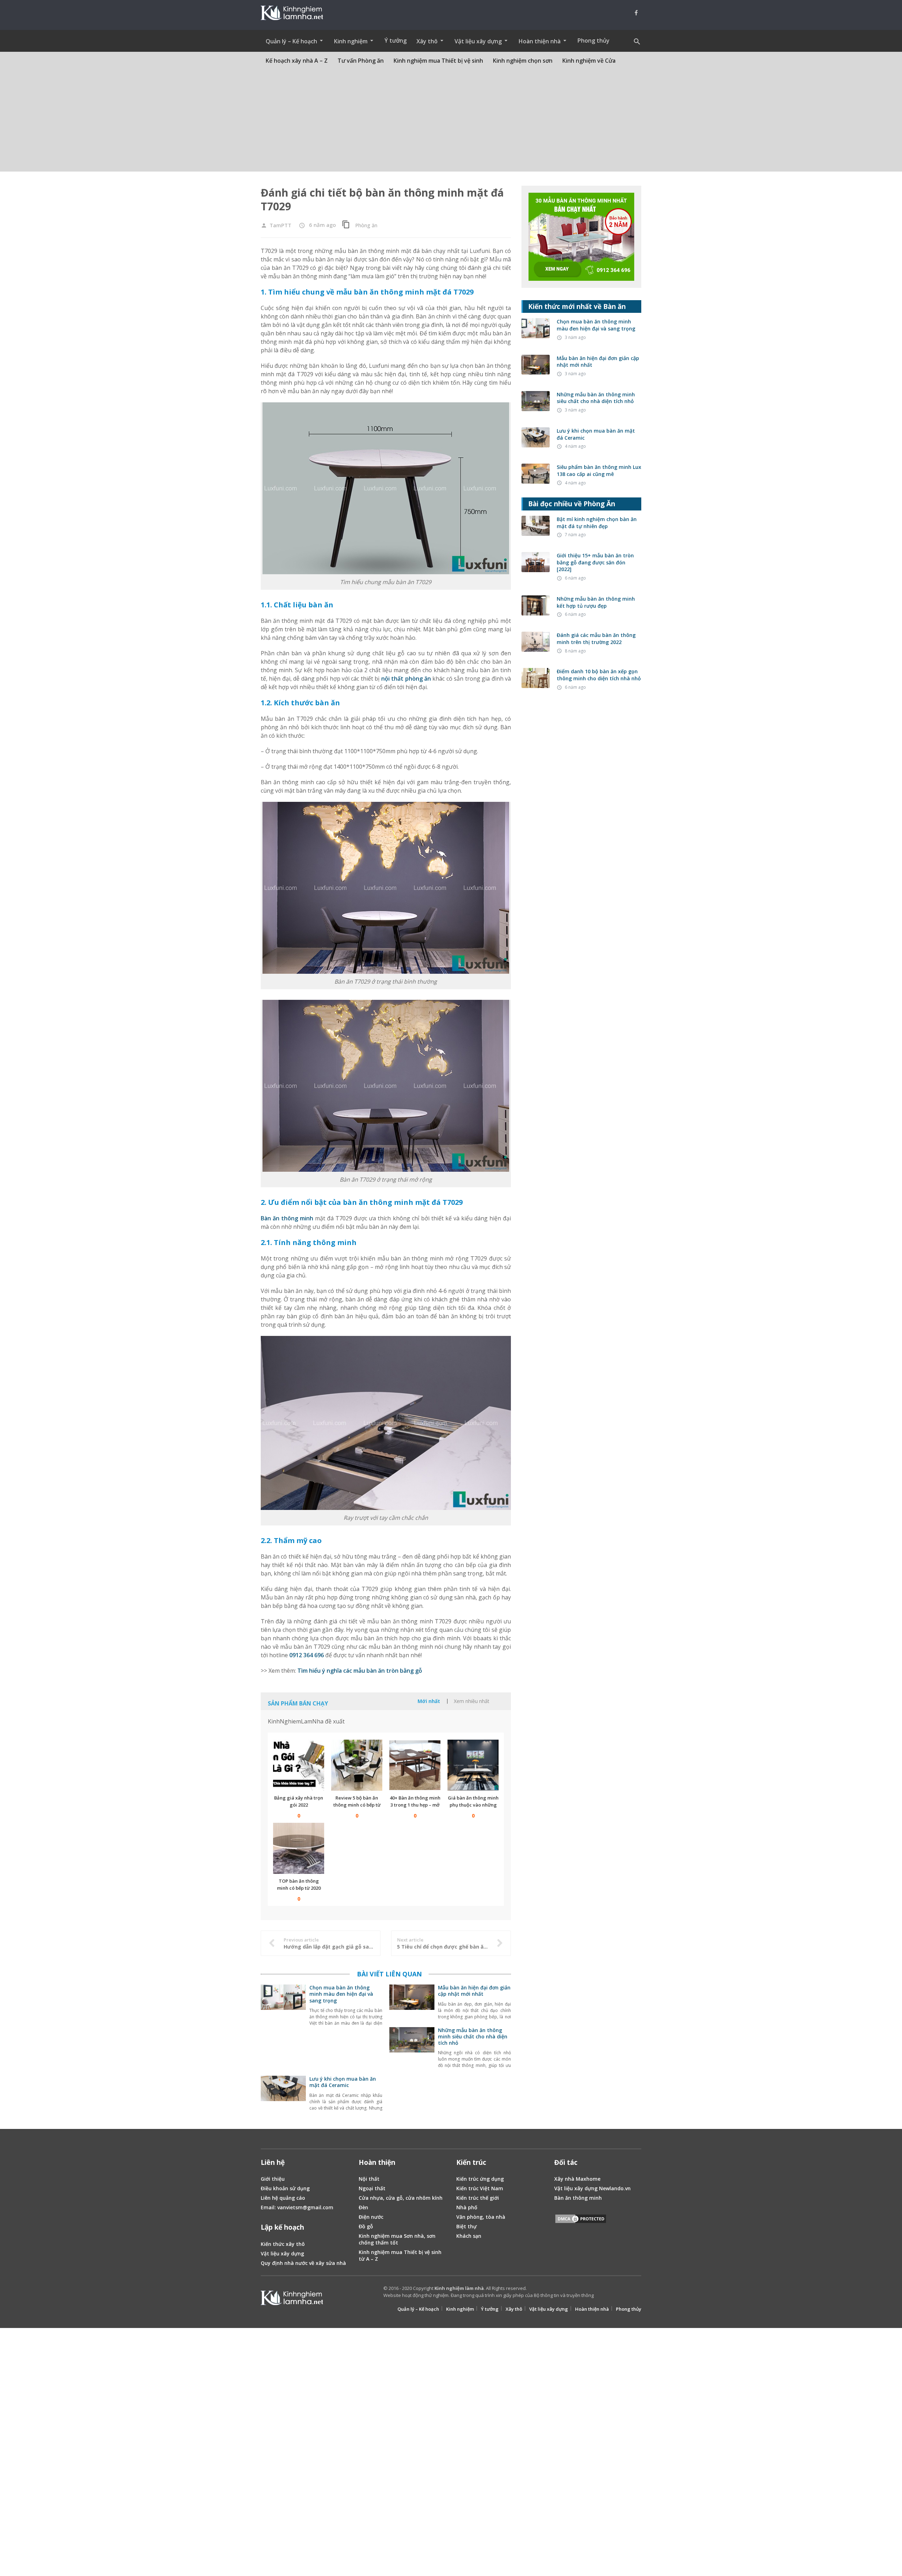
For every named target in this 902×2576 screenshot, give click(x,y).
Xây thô (514, 2309)
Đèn (363, 2207)
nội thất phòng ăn (406, 679)
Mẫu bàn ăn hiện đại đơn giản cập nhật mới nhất (474, 1991)
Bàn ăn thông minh (287, 1218)
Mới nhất (429, 1701)
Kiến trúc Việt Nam (480, 2188)
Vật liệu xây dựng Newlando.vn (592, 2188)
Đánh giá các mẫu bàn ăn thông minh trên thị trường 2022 (596, 639)
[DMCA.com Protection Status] (581, 2220)
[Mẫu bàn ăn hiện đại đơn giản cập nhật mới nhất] (412, 2006)
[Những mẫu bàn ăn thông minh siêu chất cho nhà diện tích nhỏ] (412, 2049)
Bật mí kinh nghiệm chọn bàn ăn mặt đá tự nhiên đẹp (597, 523)
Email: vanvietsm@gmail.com (297, 2207)
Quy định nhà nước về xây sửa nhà (303, 2263)
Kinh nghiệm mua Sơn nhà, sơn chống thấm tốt (397, 2239)
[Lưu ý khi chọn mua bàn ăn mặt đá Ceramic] (283, 2097)
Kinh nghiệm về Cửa (589, 61)
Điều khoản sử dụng (285, 2188)
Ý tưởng (396, 41)
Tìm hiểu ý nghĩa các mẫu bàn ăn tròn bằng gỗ (360, 1671)
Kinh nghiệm (460, 2309)
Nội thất (369, 2179)
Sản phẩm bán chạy (298, 1703)
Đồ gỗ (366, 2226)
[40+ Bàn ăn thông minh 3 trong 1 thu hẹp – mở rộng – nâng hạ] (415, 1765)
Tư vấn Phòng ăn (361, 61)
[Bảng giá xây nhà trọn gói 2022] (299, 1765)
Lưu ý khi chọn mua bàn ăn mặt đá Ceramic (343, 2082)
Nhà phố (467, 2207)
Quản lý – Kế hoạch (418, 2309)
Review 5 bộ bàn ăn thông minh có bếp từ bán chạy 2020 (357, 1805)
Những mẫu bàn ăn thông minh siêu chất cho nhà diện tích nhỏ (473, 2036)
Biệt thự (467, 2226)
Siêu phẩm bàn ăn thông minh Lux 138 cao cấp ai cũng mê (599, 470)
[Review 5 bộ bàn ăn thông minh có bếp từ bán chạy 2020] (357, 1765)
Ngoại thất (372, 2188)
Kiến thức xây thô (283, 2244)
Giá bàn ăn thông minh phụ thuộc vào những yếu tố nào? (473, 1805)
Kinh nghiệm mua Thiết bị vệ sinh (438, 61)
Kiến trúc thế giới (478, 2198)
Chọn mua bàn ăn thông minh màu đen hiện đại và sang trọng (341, 1994)
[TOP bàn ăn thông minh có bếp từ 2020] (299, 1848)
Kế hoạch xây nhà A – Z (297, 61)
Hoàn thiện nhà (592, 2309)
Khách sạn (469, 2236)
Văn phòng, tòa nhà (481, 2217)
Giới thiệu (273, 2179)
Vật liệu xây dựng (282, 2253)
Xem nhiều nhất (472, 1701)
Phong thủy (594, 41)
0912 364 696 (307, 1655)
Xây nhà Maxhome (577, 2179)
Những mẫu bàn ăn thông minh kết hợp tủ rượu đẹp (596, 602)
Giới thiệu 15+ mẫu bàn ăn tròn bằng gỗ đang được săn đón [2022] (595, 562)
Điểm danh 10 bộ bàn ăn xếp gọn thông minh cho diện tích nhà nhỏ (599, 675)
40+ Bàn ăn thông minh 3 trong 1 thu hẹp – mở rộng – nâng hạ (415, 1805)
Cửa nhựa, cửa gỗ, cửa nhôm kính (401, 2198)
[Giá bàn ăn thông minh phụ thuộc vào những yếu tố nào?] (473, 1765)
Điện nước (371, 2217)
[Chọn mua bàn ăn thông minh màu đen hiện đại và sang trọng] (283, 2006)
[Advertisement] (451, 122)
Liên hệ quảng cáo (283, 2198)
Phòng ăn (366, 225)
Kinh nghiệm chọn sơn (523, 61)
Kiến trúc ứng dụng (480, 2179)
